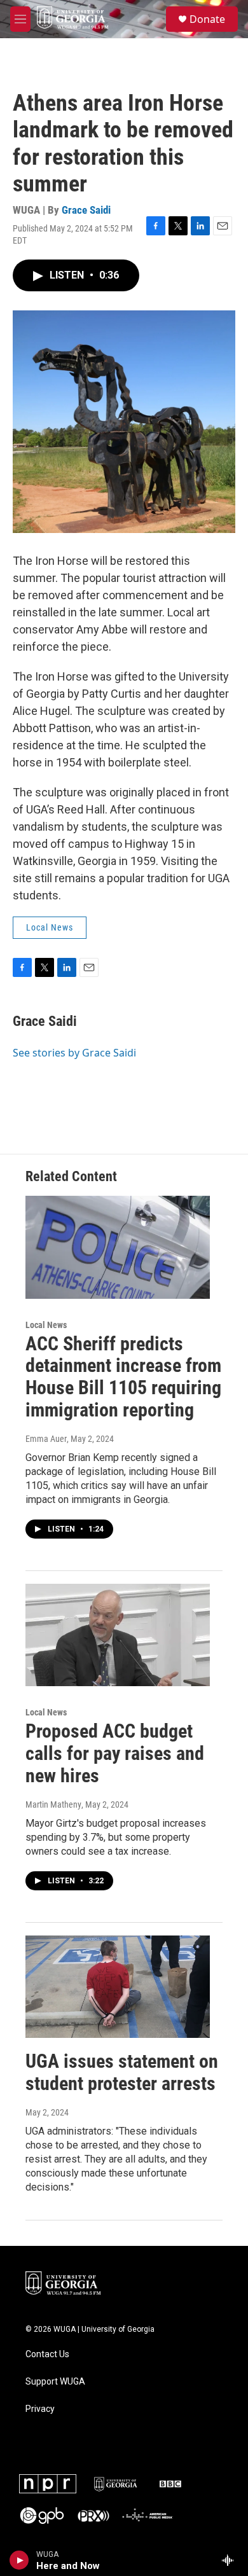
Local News (50, 927)
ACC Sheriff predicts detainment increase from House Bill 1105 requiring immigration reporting (123, 1377)
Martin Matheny (53, 1804)
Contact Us (47, 2354)
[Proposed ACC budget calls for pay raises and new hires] (118, 1635)
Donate (207, 19)
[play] (19, 2560)
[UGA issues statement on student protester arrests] (118, 1987)
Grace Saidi (86, 210)
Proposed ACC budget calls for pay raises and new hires (115, 1753)
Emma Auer (46, 1439)
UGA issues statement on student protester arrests (122, 2072)
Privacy (40, 2409)
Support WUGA (55, 2382)
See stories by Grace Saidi (74, 1053)
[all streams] (231, 2560)
